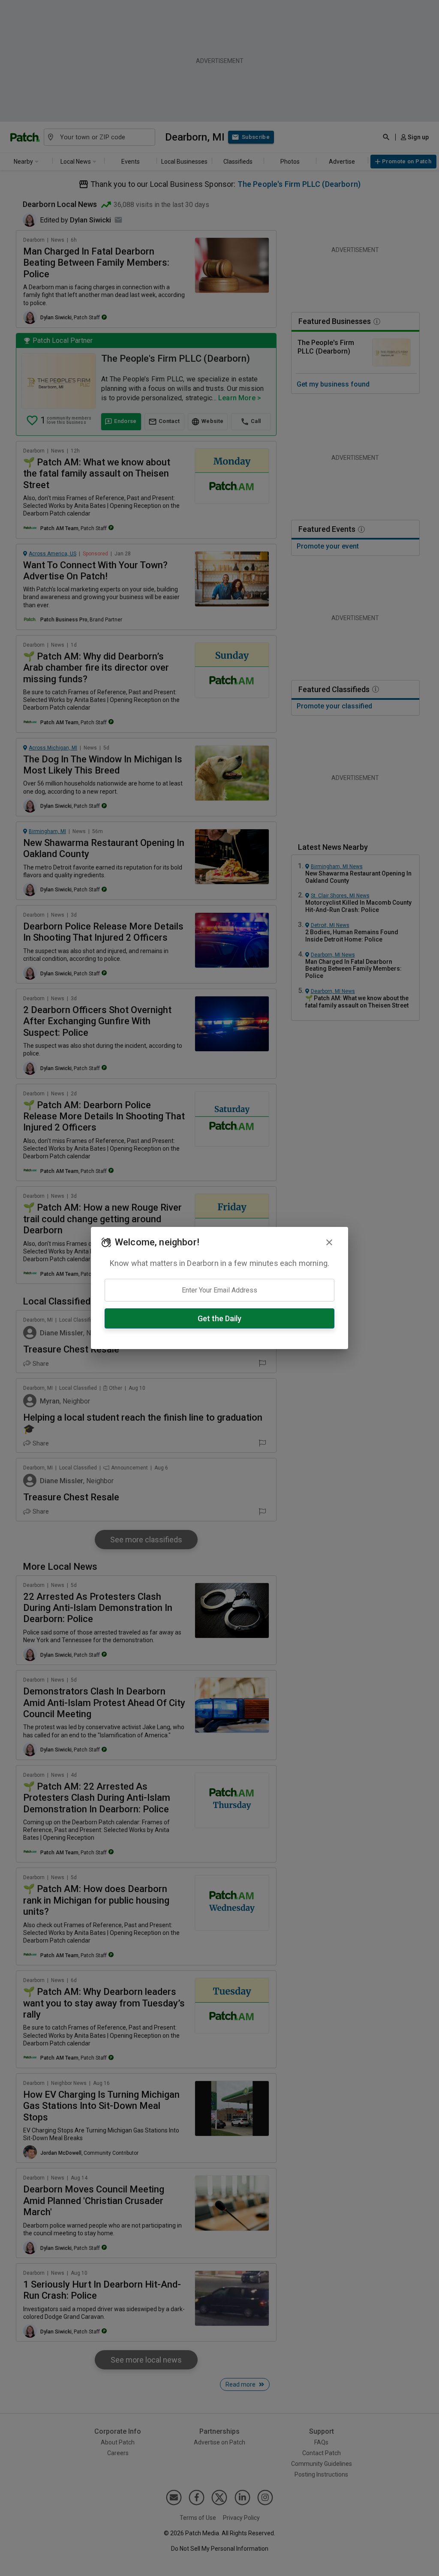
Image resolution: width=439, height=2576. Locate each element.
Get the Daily (219, 1318)
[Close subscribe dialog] (329, 1242)
